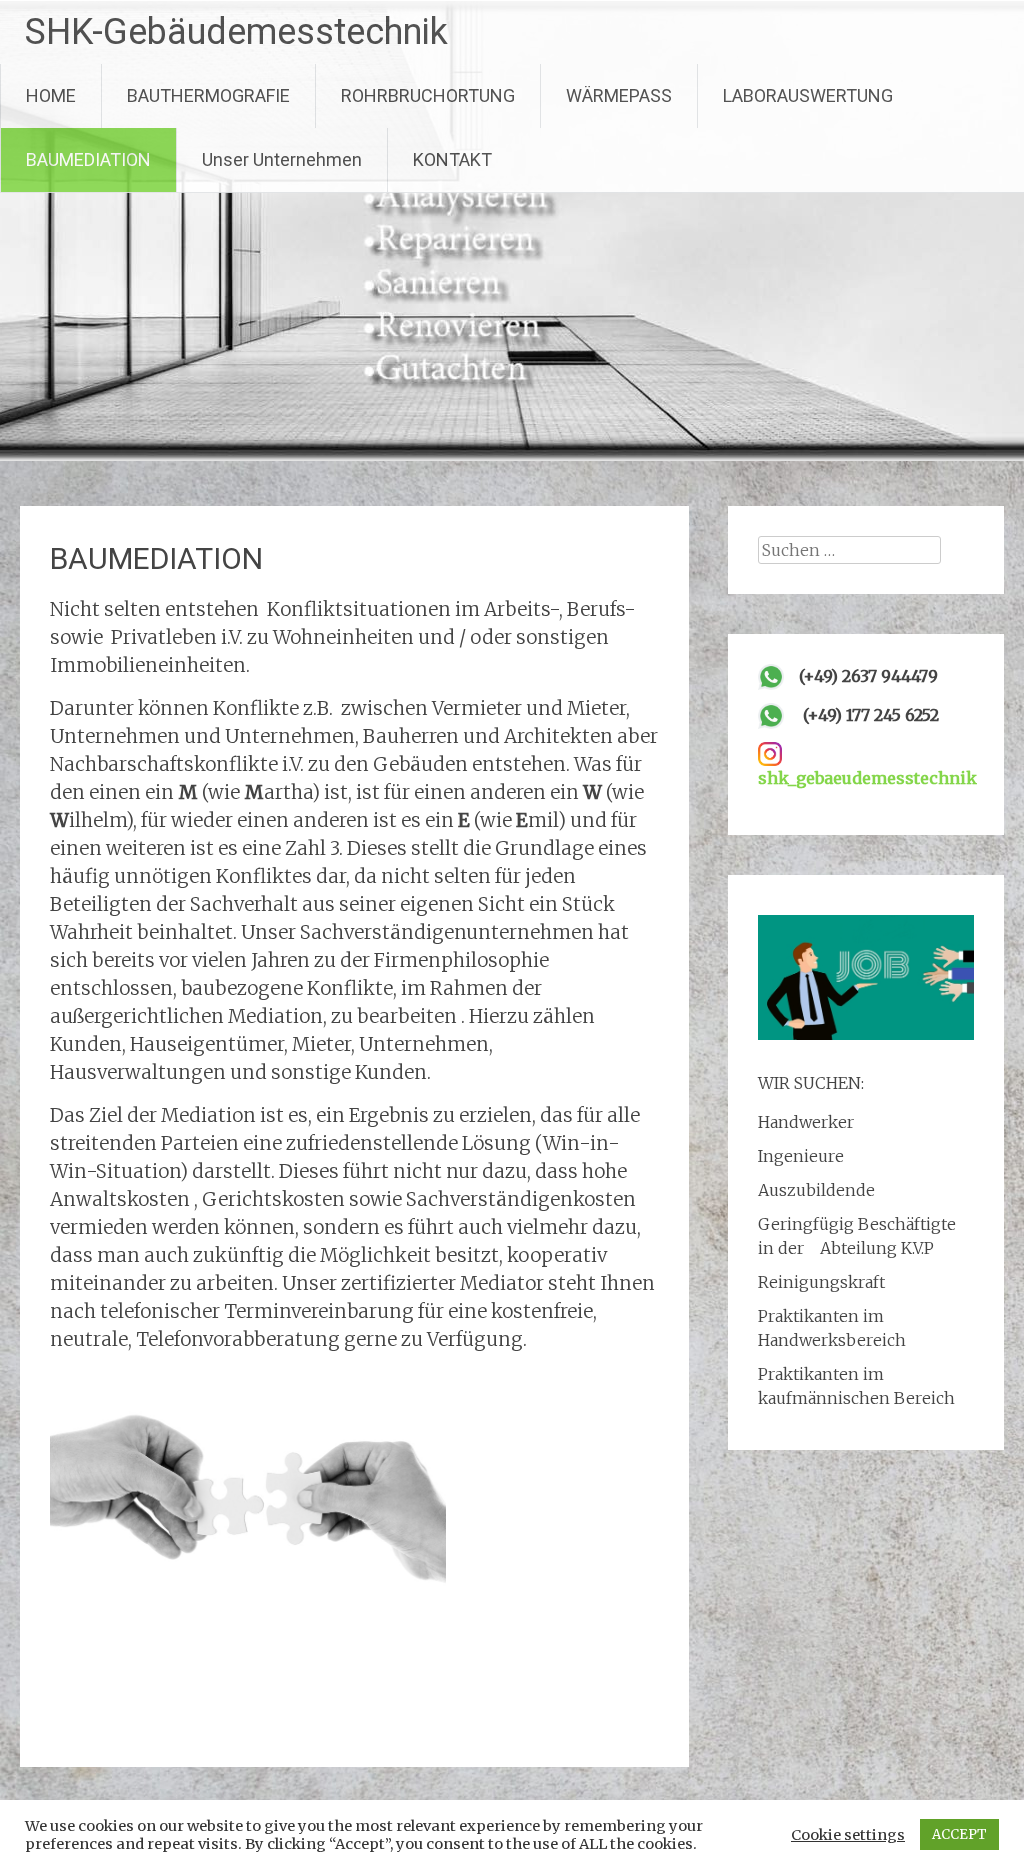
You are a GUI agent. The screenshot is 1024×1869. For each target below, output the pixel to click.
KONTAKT (452, 159)
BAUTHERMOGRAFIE (208, 95)
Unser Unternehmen (282, 159)
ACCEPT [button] (959, 1834)
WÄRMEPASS (619, 95)
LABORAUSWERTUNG (808, 95)
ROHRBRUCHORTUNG (428, 95)
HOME (51, 95)
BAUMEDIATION (88, 159)
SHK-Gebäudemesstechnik (236, 32)
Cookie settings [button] (848, 1835)
